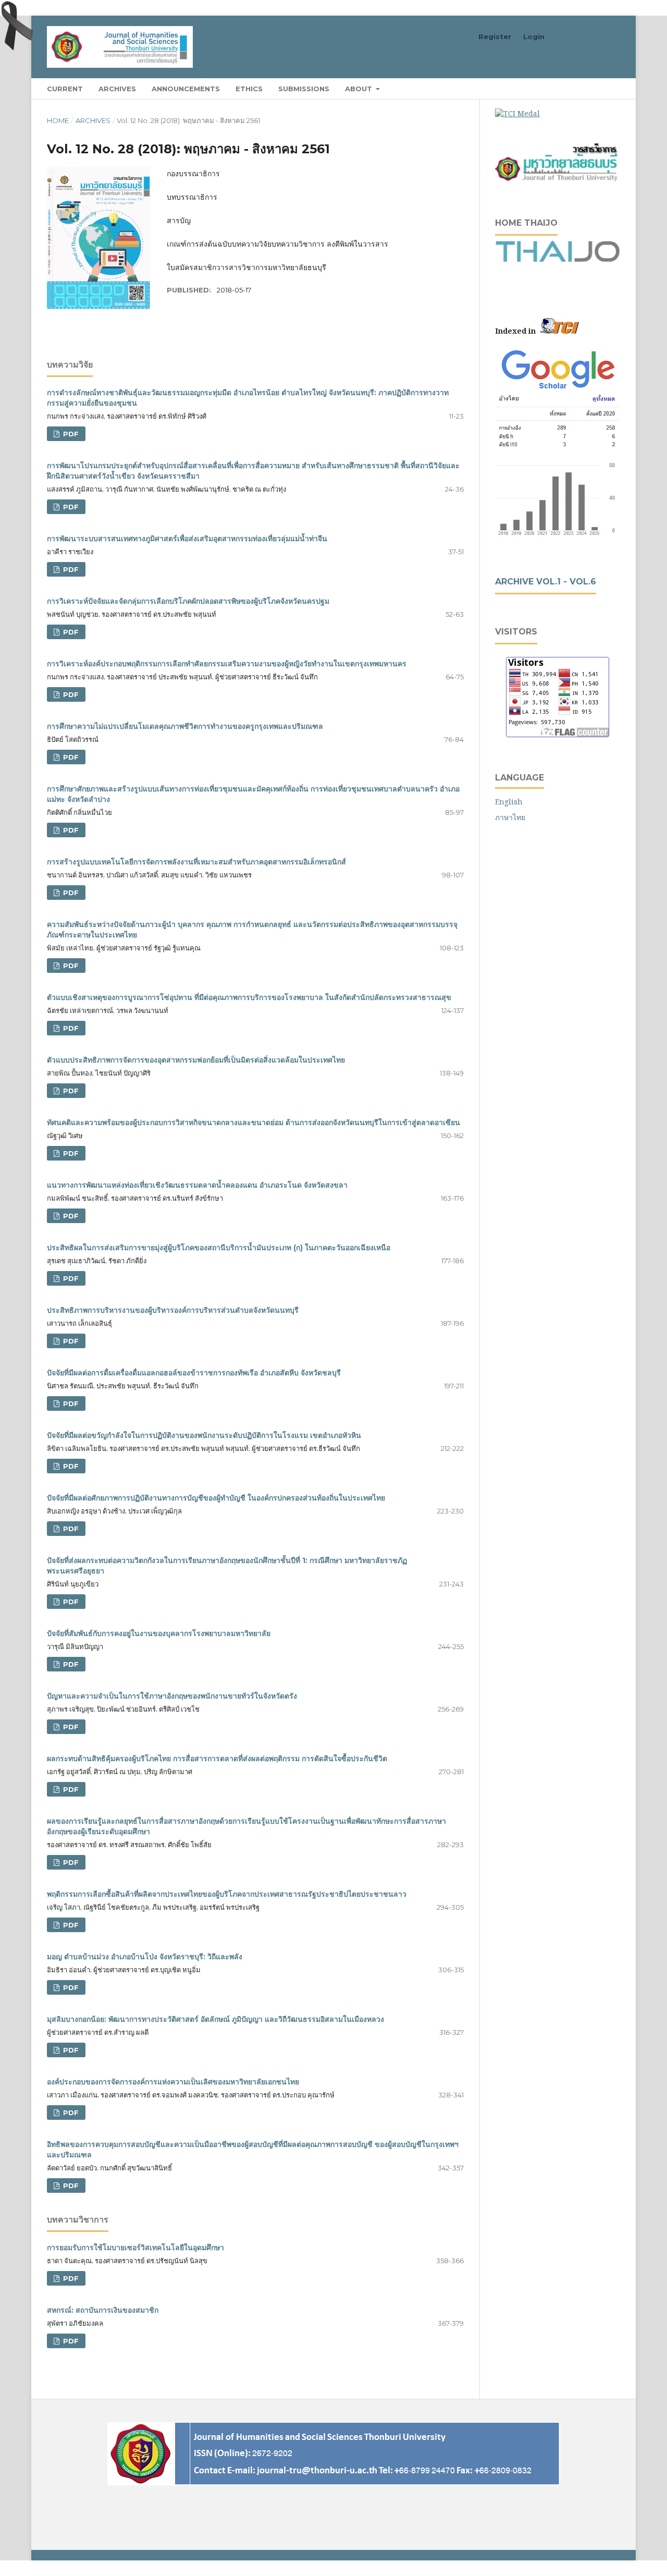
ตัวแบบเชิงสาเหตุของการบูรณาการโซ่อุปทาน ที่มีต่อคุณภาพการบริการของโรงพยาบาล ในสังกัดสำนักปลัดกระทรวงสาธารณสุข (249, 997)
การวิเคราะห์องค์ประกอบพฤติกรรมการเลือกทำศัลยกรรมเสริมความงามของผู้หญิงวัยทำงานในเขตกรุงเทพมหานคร (227, 664)
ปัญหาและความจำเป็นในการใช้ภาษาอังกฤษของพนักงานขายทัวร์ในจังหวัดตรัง (172, 1696)
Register (495, 36)
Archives (117, 89)
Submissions (304, 89)
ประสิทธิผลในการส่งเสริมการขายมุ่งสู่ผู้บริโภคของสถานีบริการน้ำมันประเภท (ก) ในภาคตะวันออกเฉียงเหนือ (219, 1248)
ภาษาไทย (510, 817)
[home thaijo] (558, 259)
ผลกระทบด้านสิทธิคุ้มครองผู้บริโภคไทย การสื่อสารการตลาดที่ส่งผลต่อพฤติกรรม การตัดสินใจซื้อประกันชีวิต (217, 1759)
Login (534, 36)
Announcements (186, 89)
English (509, 802)
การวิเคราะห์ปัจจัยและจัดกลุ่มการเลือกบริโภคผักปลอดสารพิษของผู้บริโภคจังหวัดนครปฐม (188, 601)
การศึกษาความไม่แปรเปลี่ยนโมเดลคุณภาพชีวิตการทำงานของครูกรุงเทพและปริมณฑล (185, 726)
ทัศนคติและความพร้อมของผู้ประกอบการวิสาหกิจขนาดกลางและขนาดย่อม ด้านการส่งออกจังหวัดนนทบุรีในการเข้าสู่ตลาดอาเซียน (254, 1122)
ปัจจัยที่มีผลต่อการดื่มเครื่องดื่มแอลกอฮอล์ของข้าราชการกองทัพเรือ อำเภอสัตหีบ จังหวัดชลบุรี (194, 1373)
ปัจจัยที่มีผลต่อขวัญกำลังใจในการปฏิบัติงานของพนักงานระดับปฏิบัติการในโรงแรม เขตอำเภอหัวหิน (204, 1435)
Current (65, 89)
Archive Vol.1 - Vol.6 (546, 582)
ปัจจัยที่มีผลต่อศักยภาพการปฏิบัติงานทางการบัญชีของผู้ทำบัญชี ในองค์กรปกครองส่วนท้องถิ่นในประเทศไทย (216, 1498)
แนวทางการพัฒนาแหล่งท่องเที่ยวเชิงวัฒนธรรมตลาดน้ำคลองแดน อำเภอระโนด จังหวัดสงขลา (197, 1185)
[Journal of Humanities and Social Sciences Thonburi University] (558, 369)
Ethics (249, 89)
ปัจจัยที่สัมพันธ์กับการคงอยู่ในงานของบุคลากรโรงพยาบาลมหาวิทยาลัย (159, 1633)
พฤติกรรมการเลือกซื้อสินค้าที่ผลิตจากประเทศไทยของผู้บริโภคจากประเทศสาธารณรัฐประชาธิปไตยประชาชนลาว (227, 1894)
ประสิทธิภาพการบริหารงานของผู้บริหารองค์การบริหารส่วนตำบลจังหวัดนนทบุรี (173, 1310)
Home (58, 120)
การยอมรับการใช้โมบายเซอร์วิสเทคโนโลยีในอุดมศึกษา (135, 2248)
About (360, 89)
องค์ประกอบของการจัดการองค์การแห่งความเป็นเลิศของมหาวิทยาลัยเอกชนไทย (173, 2082)
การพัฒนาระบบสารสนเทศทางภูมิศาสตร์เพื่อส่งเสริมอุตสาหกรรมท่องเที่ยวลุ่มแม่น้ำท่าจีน (187, 539)
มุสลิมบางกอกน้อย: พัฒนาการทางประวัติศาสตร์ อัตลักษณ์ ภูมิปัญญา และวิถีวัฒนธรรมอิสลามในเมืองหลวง (215, 2019)
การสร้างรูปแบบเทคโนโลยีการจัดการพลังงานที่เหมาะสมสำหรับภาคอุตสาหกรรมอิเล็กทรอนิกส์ (196, 862)
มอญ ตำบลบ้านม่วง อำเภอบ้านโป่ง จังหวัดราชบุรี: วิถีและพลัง (145, 1957)
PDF (70, 434)
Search (599, 88)
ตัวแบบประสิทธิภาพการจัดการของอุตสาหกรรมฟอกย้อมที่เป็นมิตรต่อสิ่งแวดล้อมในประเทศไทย (196, 1060)
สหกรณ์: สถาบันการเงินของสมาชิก (103, 2310)
